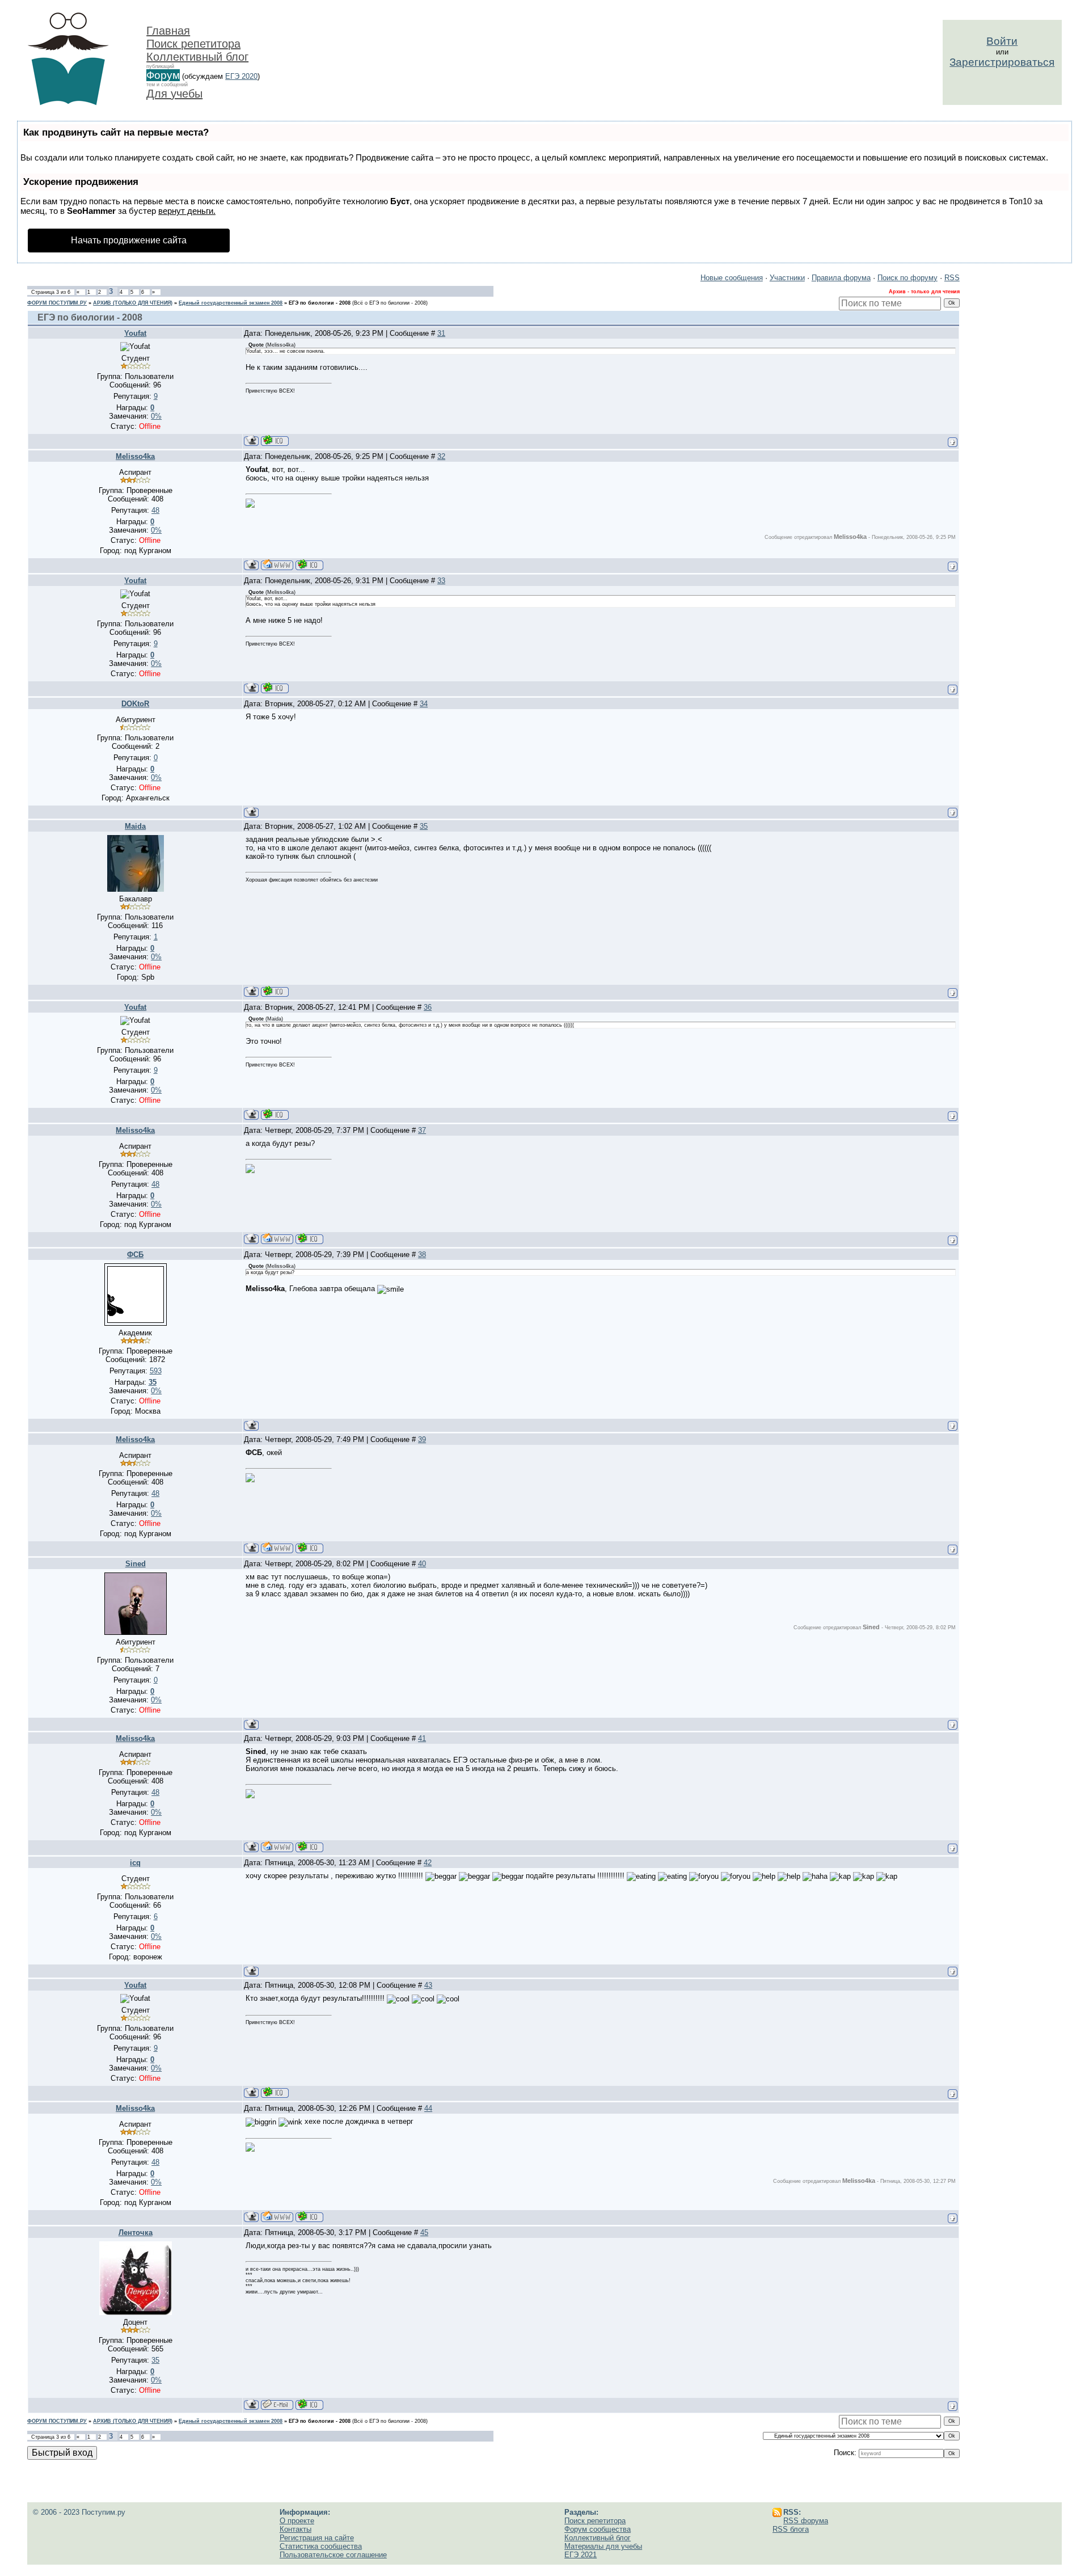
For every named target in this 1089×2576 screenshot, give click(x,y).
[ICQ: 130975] (309, 565)
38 (422, 1255)
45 (424, 2233)
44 (428, 2108)
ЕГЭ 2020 (241, 76)
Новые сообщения (732, 278)
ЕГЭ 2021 (581, 2555)
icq (135, 1863)
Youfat (135, 333)
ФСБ (135, 1255)
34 (424, 704)
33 (441, 581)
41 (422, 1738)
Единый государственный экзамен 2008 (231, 303)
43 (428, 1985)
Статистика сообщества (321, 2546)
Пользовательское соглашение (333, 2555)
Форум (163, 75)
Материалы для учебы (603, 2546)
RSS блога (791, 2529)
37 (422, 1130)
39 (422, 1439)
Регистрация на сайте (317, 2538)
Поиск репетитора (193, 44)
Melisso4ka (135, 456)
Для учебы (174, 94)
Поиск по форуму (907, 278)
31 (441, 333)
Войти (1002, 41)
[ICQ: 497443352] (275, 440)
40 (422, 1564)
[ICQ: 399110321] (309, 2404)
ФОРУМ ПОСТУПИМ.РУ (57, 303)
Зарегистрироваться (1002, 62)
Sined (136, 1564)
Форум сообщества (598, 2529)
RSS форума (806, 2521)
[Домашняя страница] (277, 565)
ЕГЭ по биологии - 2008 (320, 303)
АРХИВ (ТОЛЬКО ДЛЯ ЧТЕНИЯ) (133, 303)
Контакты (296, 2529)
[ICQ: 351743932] (275, 991)
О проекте (297, 2521)
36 (428, 1007)
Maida (135, 826)
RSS (952, 278)
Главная (168, 31)
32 (441, 456)
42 (428, 1863)
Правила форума (841, 278)
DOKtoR (135, 704)
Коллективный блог (197, 57)
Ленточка (136, 2233)
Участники (787, 278)
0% (156, 416)
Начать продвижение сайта (129, 240)
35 (424, 826)
